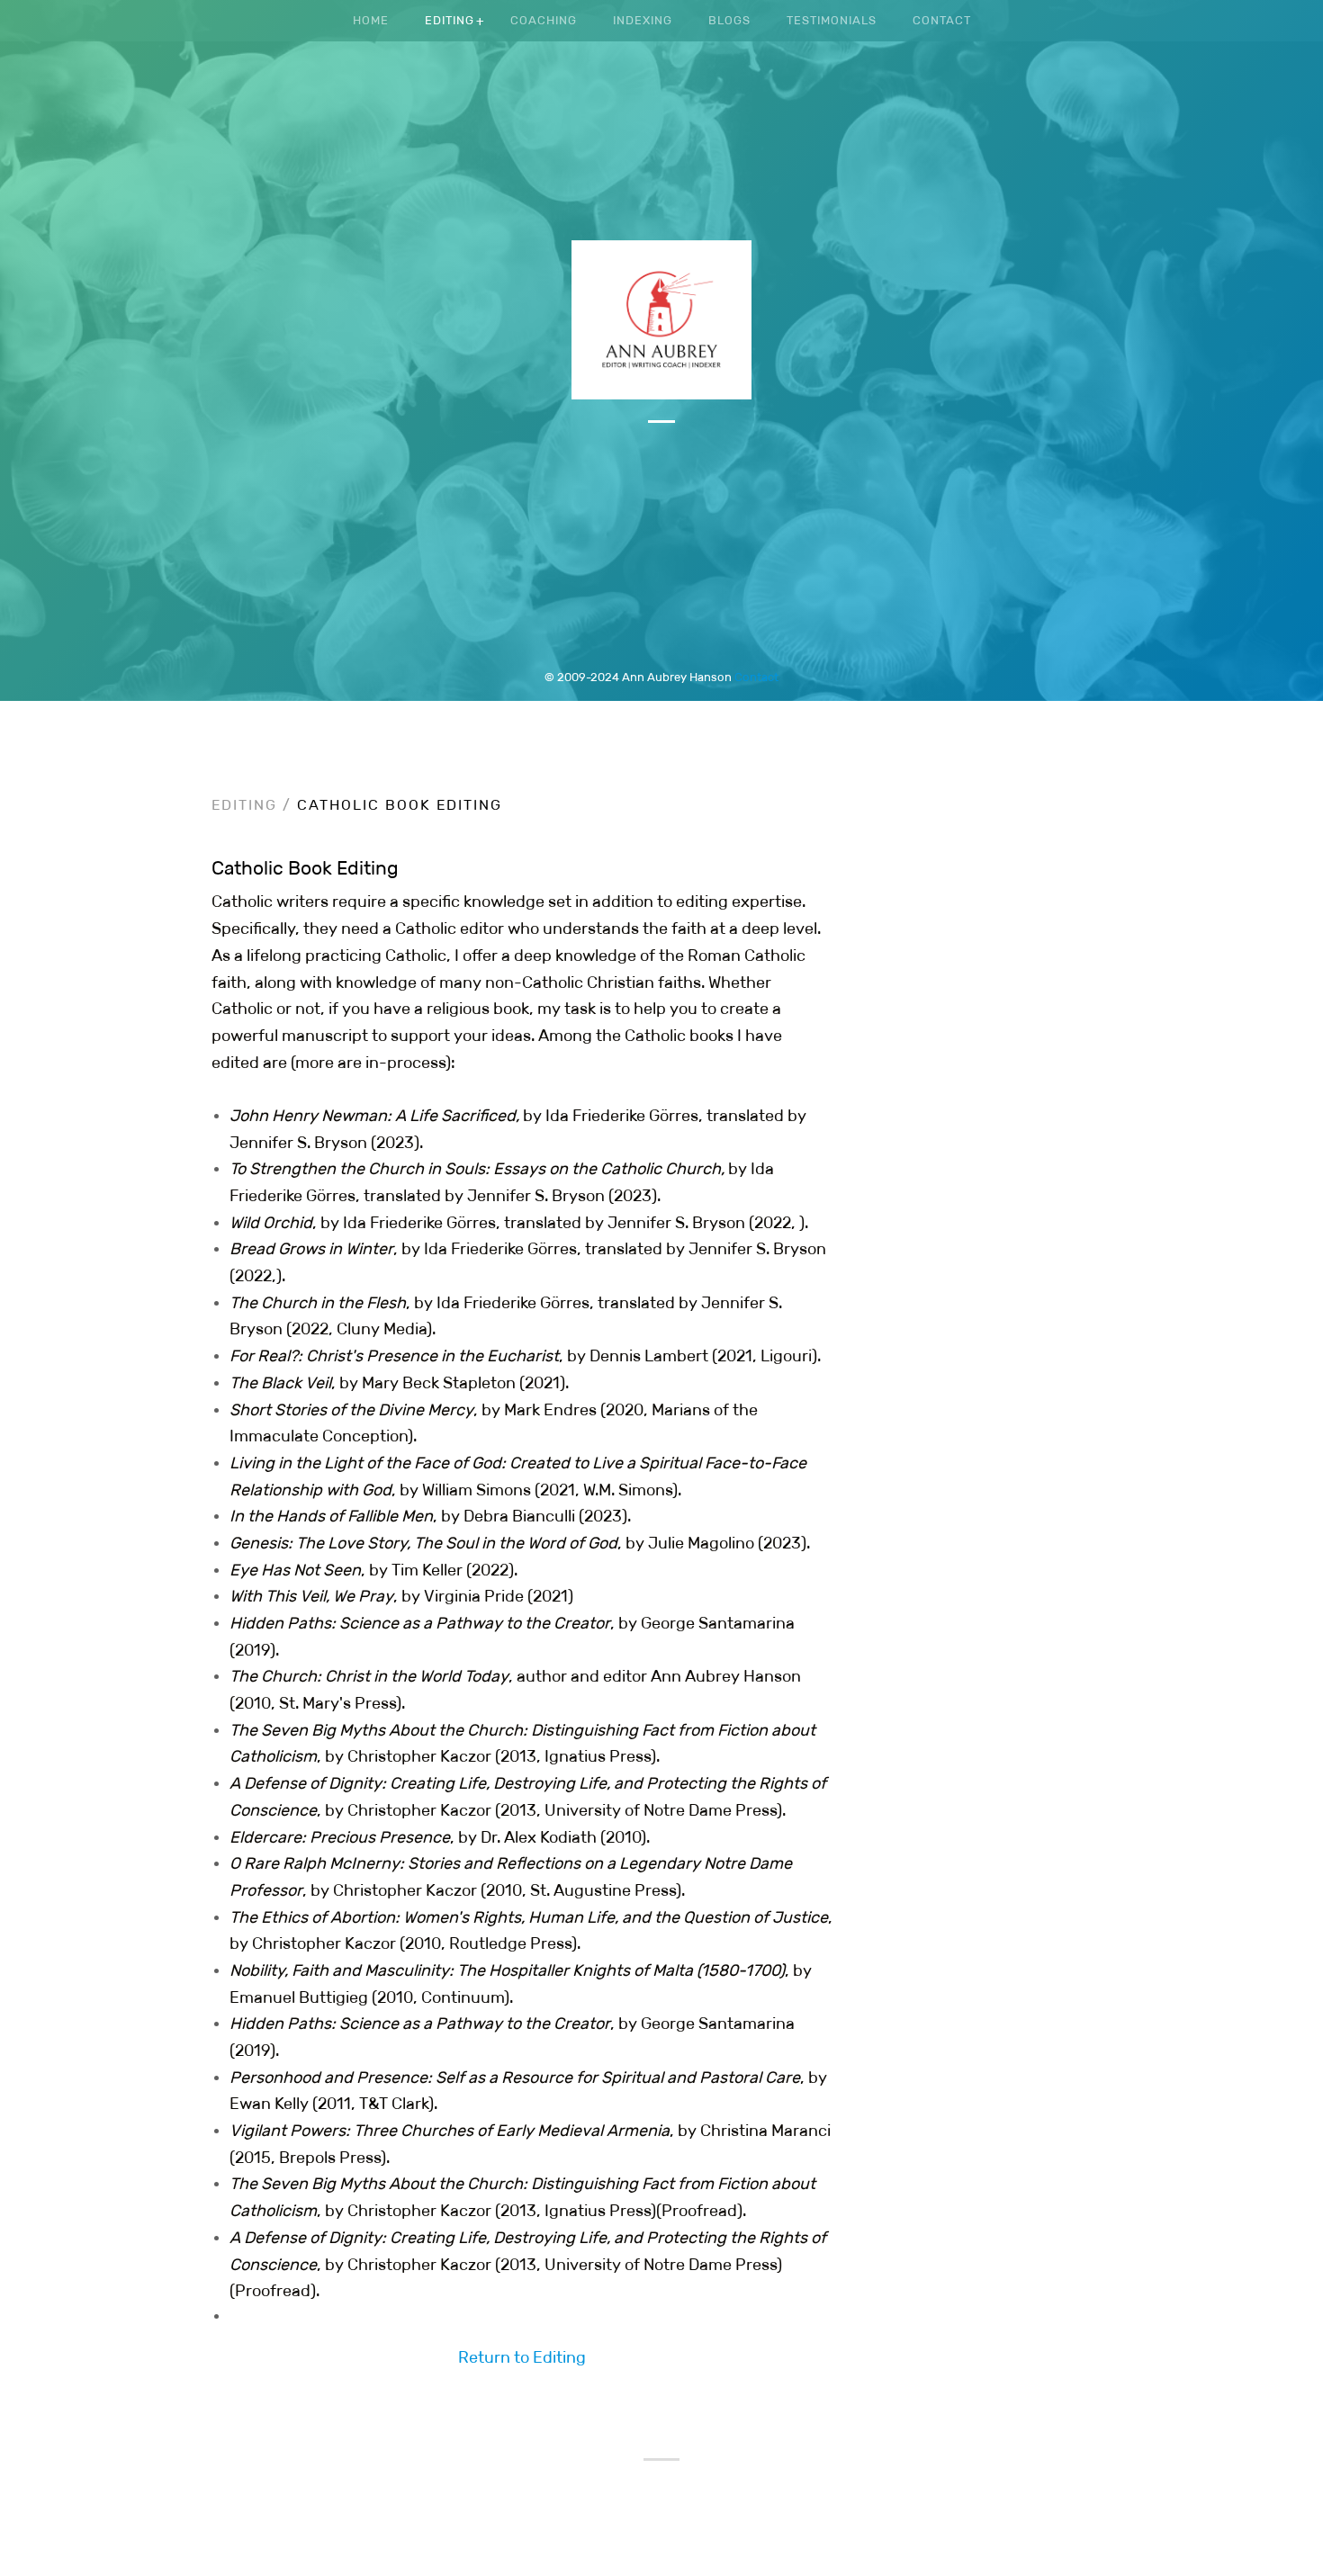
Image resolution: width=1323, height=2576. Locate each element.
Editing (450, 20)
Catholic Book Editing (400, 805)
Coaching (544, 20)
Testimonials (832, 20)
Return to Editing (522, 2357)
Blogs (729, 20)
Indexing (643, 20)
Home (371, 20)
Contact (756, 677)
